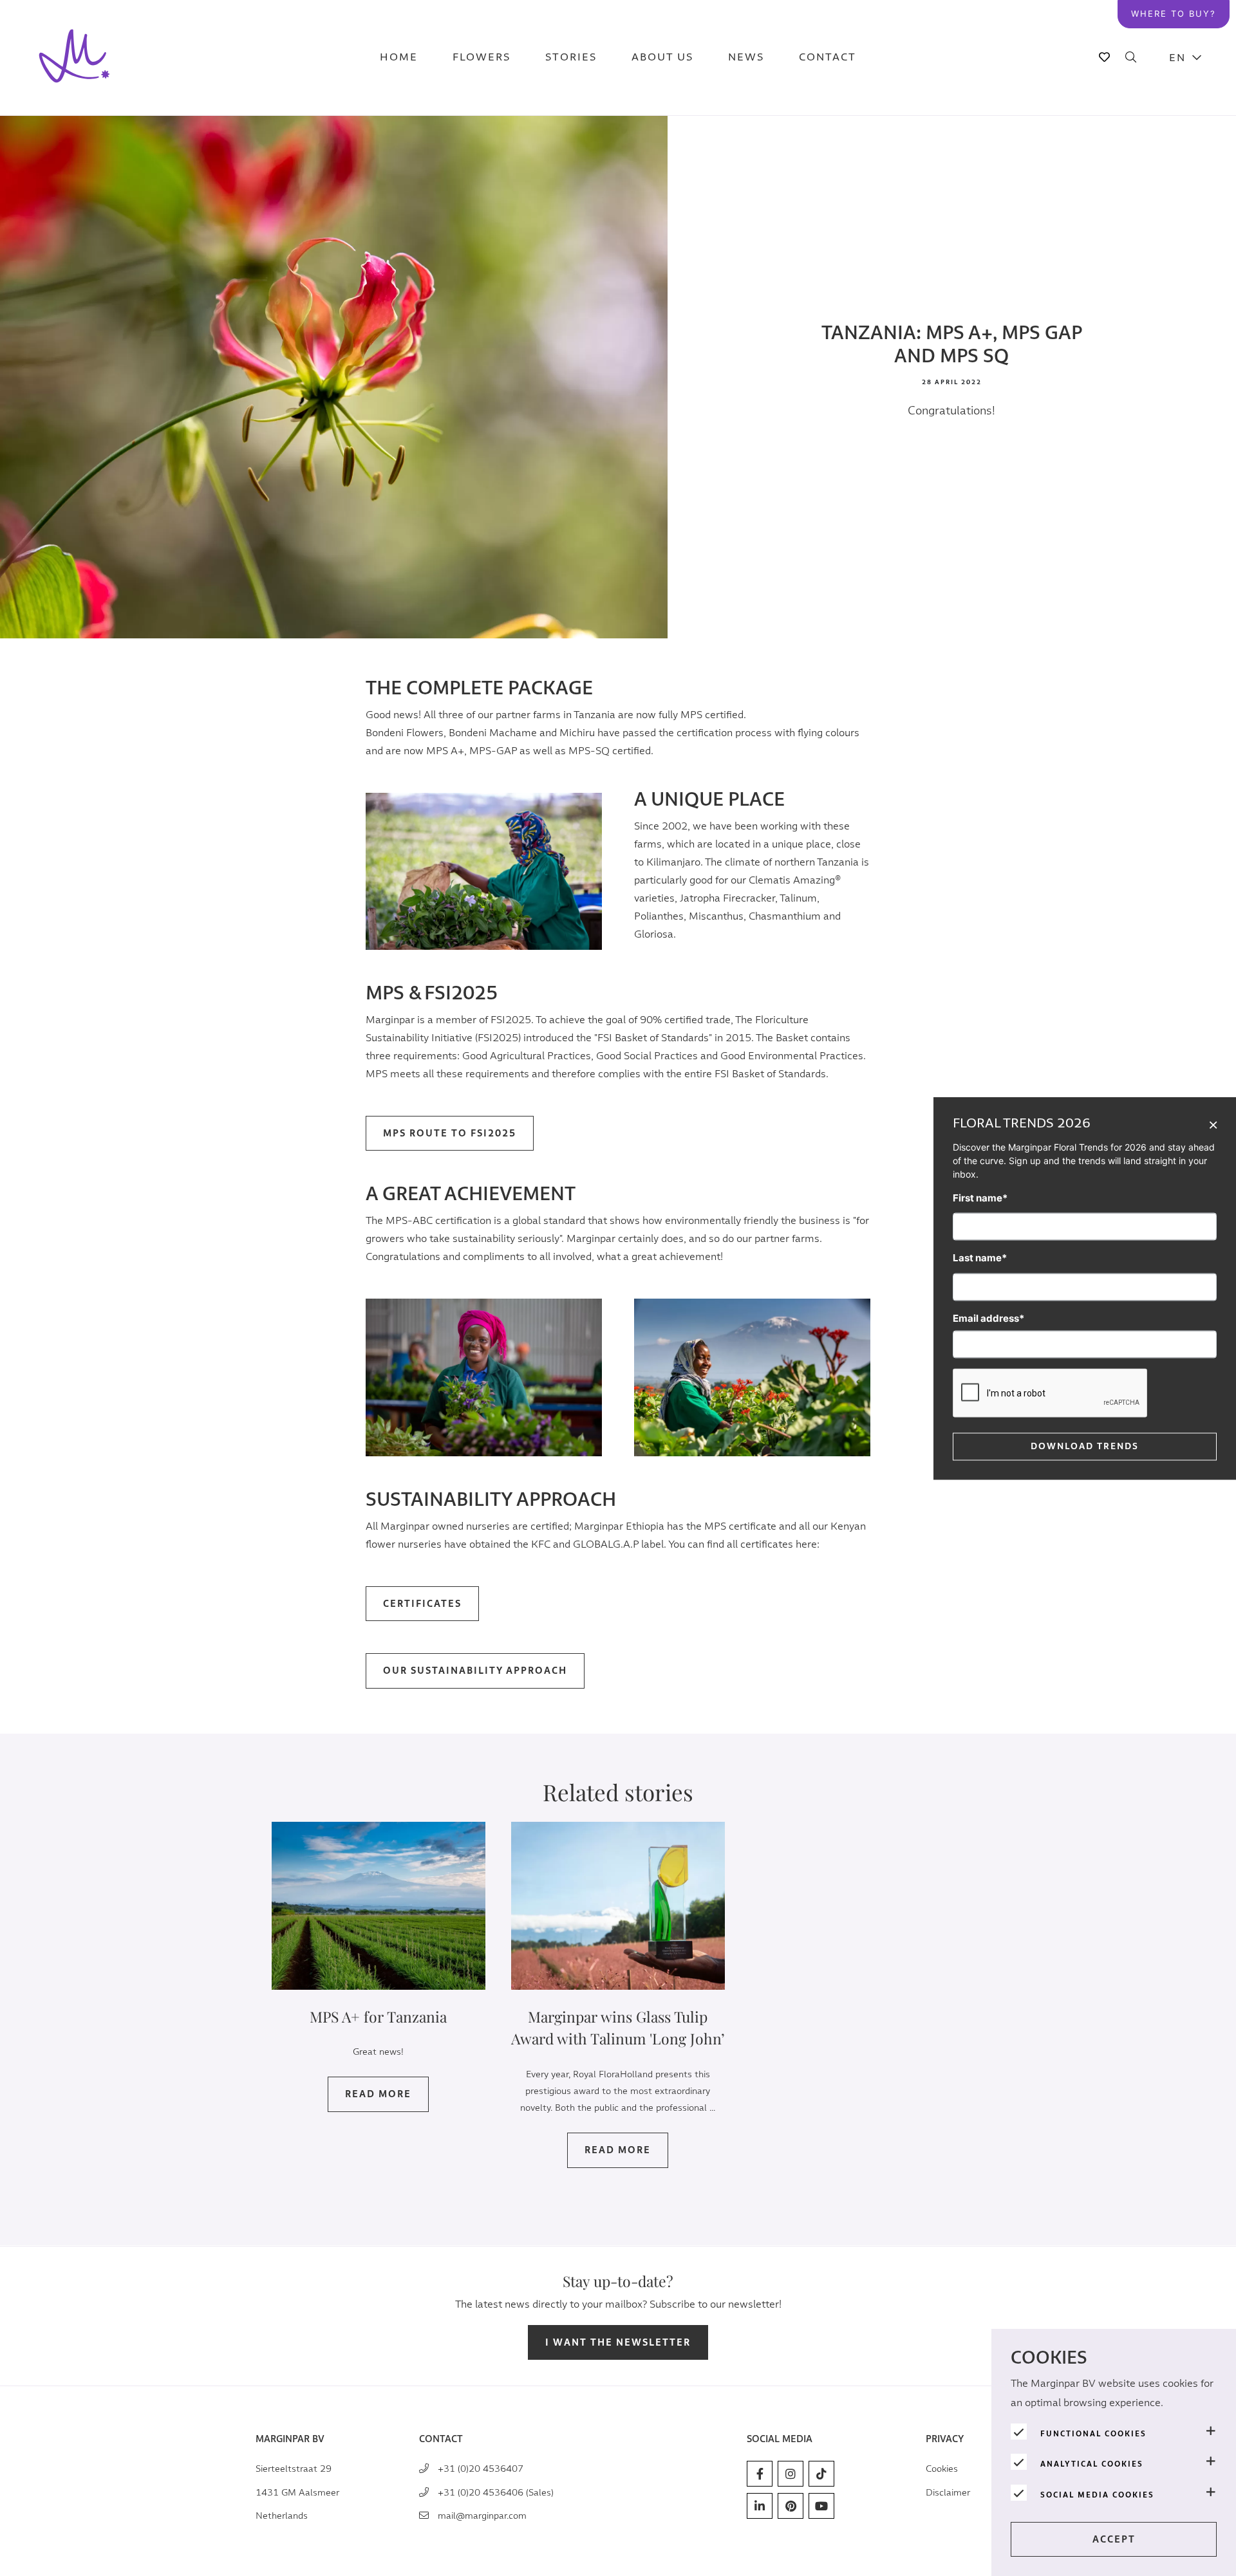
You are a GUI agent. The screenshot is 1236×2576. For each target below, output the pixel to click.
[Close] (1213, 1124)
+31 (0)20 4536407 (481, 2469)
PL (1186, 155)
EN (1177, 58)
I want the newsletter (618, 2343)
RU (1186, 283)
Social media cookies (1097, 2495)
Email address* (988, 1318)
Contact (828, 58)
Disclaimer (948, 2493)
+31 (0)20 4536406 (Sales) (496, 2493)
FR (1186, 251)
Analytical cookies (1092, 2464)
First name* (980, 1197)
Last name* (980, 1257)
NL (1186, 90)
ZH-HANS (1186, 187)
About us (662, 58)
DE (1186, 123)
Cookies (942, 2469)
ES (1186, 219)
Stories (571, 58)
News (746, 58)
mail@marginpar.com (482, 2516)
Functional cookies (1093, 2434)
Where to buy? (1174, 14)
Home (399, 58)
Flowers (482, 58)
